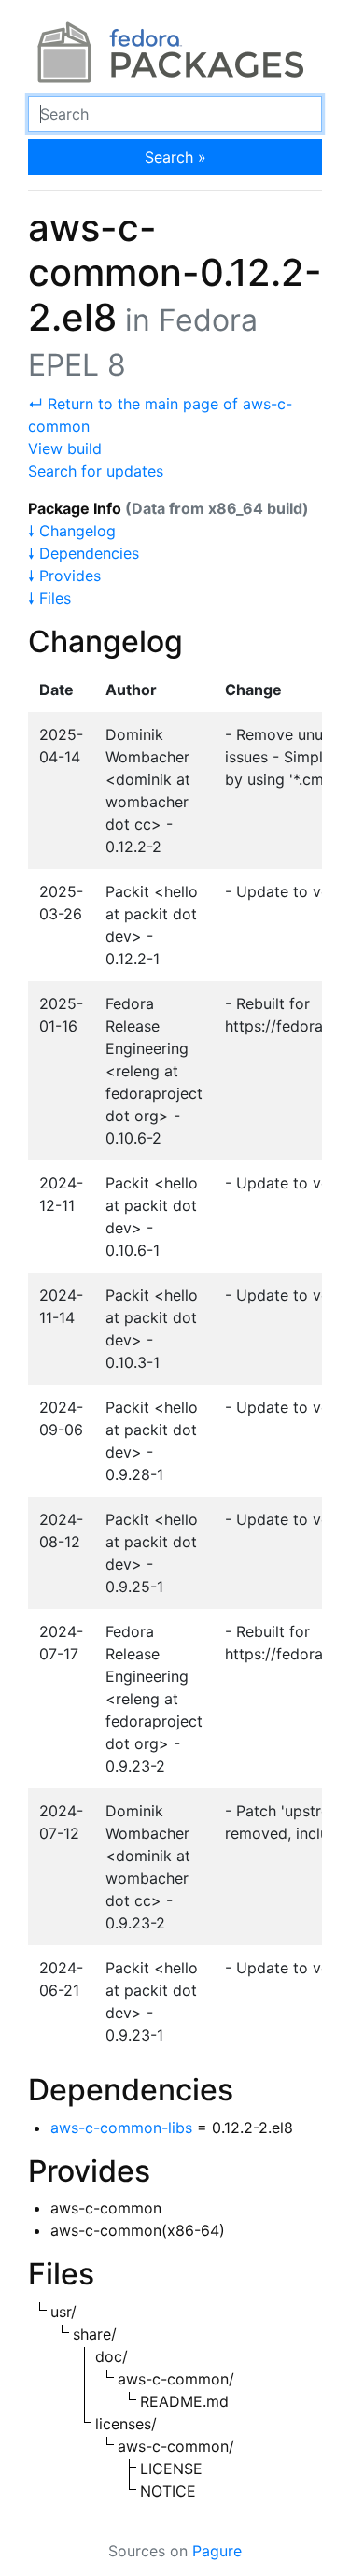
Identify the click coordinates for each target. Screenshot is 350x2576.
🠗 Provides (64, 576)
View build (65, 448)
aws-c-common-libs (121, 2128)
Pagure (217, 2551)
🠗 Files (49, 598)
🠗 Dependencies (84, 553)
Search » (175, 157)
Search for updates (96, 471)
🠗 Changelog (72, 531)
